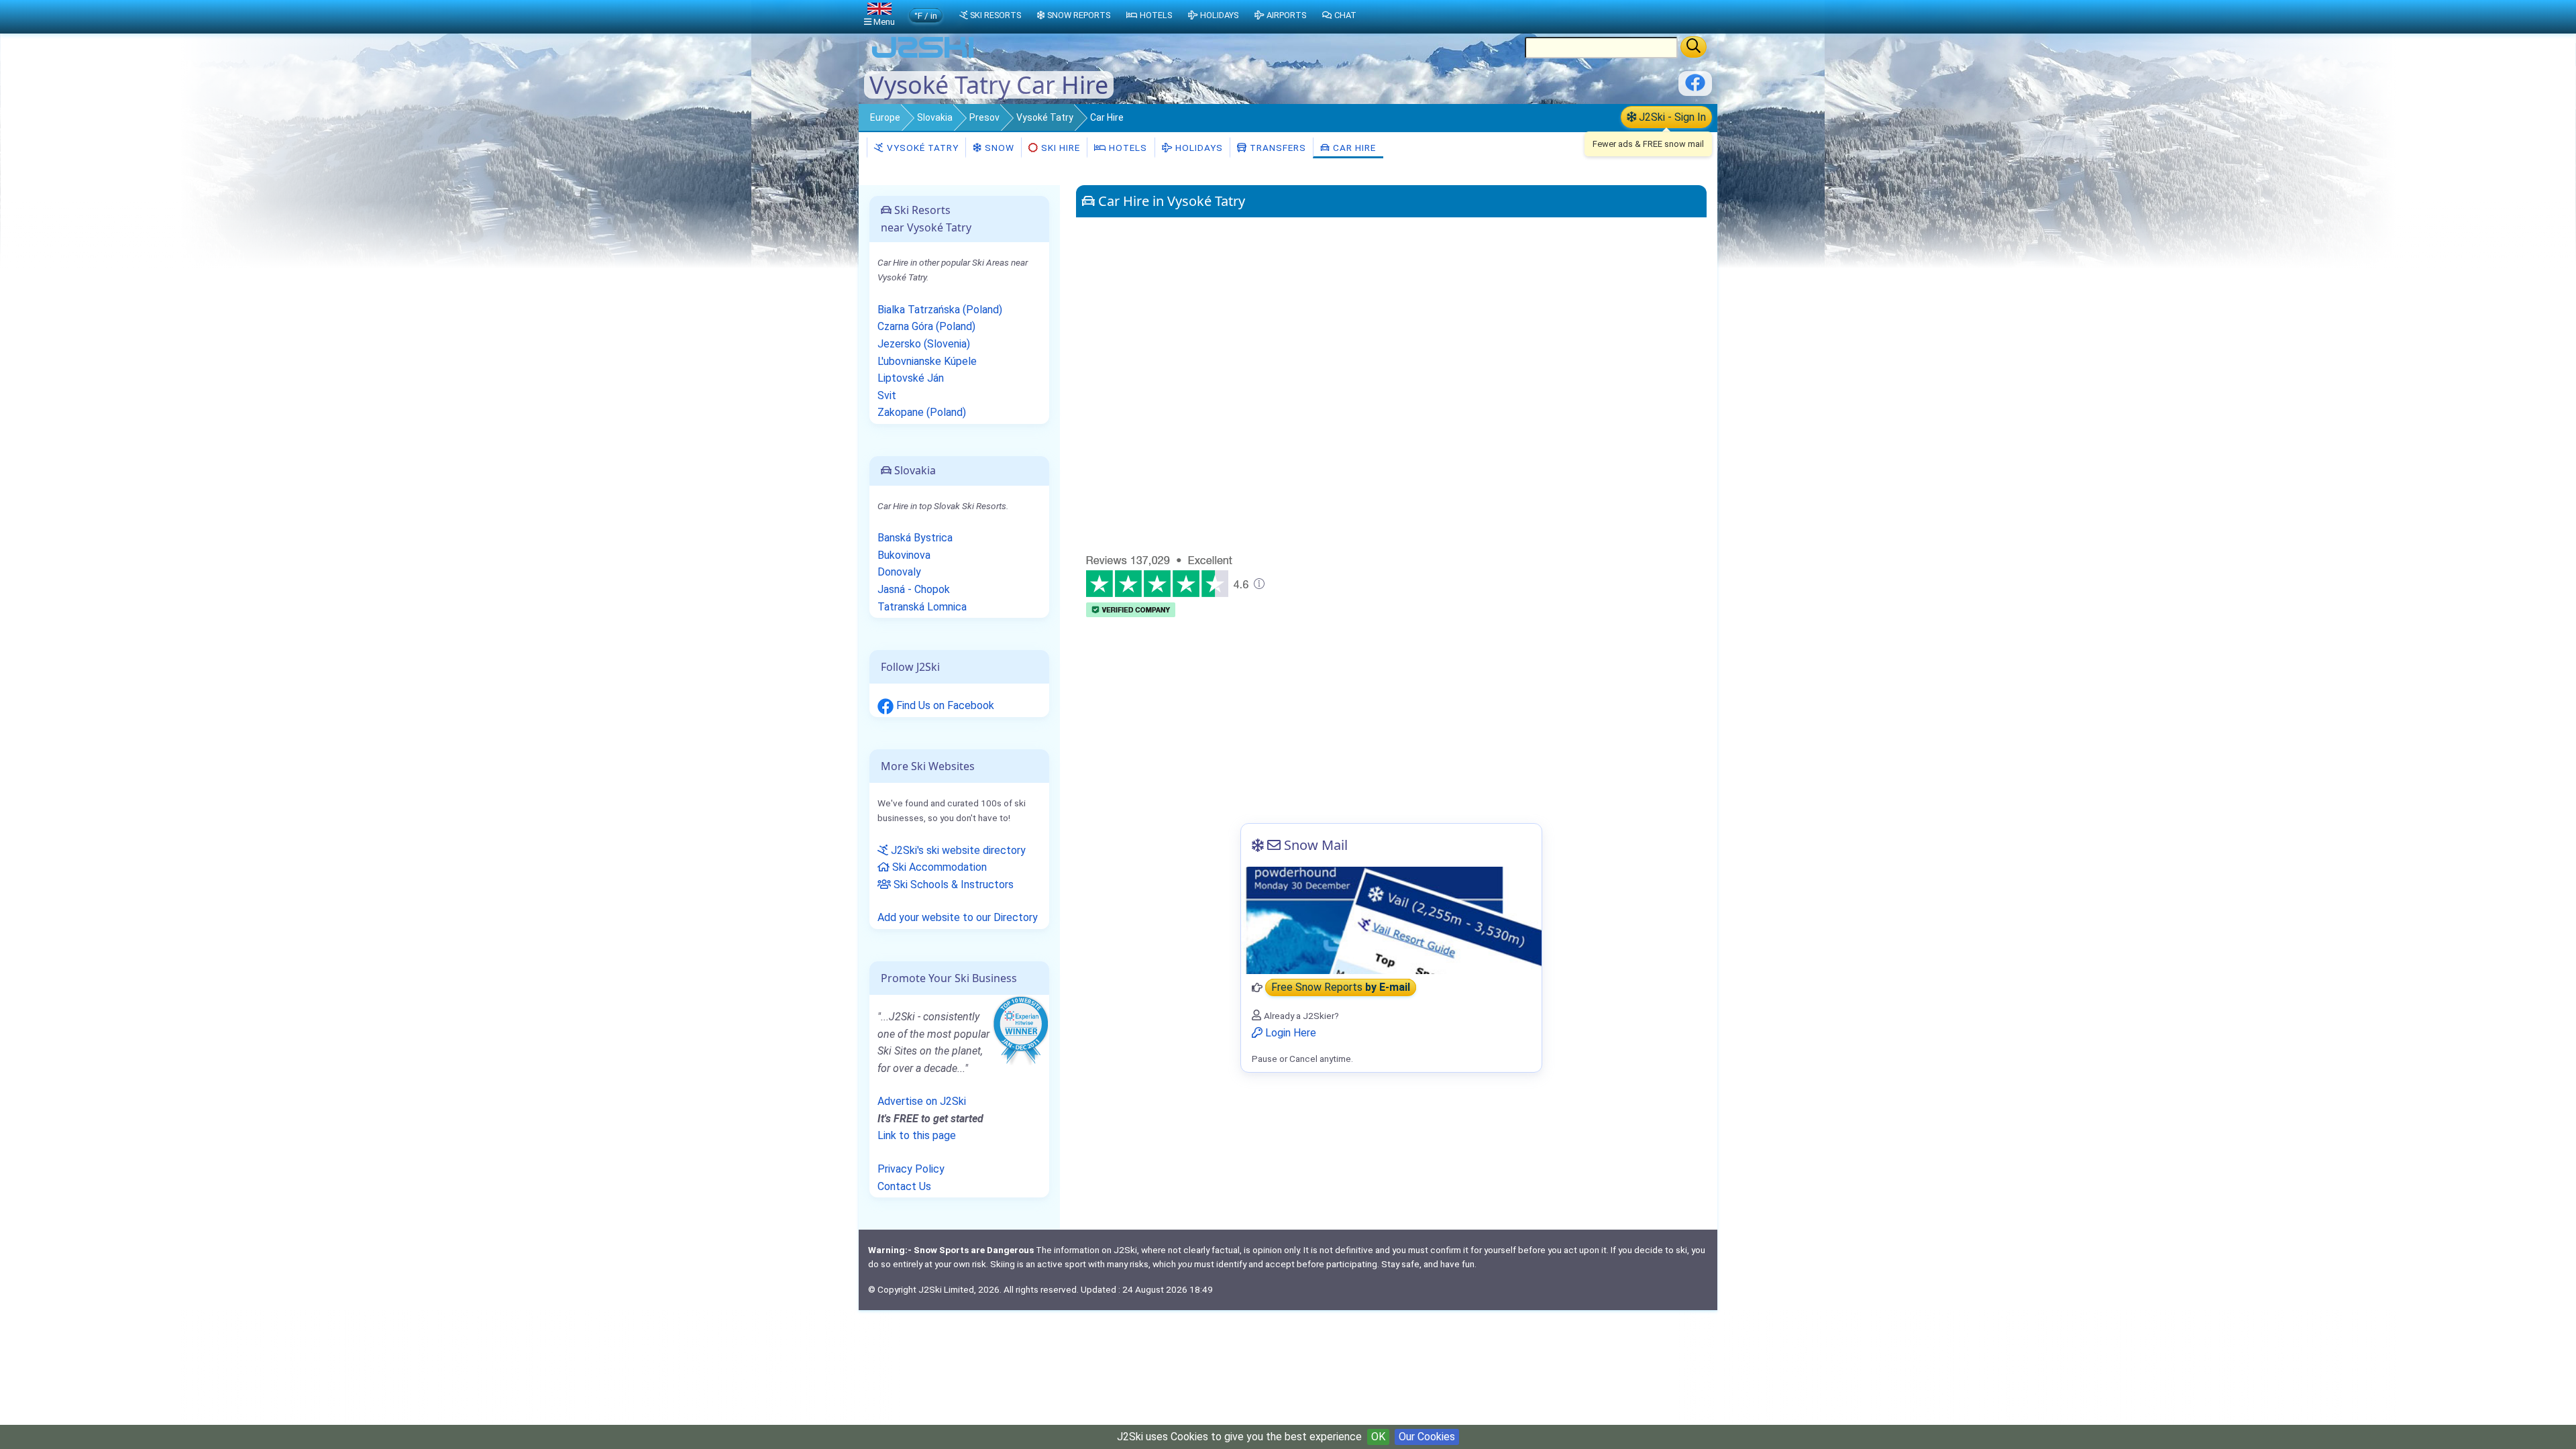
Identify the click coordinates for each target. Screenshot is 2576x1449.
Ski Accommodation (938, 867)
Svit (887, 395)
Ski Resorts (996, 15)
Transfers (1277, 148)
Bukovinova (904, 555)
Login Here (1289, 1033)
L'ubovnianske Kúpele (927, 361)
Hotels (1127, 148)
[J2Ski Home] (923, 57)
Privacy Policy (911, 1169)
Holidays (1198, 148)
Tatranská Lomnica (922, 607)
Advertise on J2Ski (922, 1101)
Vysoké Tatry (1045, 117)
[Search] (1694, 47)
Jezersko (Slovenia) (924, 344)
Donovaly (899, 572)
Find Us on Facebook (944, 705)
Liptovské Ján (911, 378)
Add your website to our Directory (958, 917)
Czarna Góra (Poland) (926, 326)
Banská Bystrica (915, 538)
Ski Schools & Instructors (952, 884)
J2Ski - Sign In (1671, 117)
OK (1378, 1437)
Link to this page (917, 1135)
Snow (998, 148)
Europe (885, 117)
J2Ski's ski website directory (957, 850)
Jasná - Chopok (914, 589)
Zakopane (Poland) (922, 412)
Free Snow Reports (1341, 988)
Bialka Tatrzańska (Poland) (940, 310)
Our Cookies (1427, 1437)
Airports (1286, 15)
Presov (984, 117)
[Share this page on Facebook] (1695, 88)
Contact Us (904, 1186)
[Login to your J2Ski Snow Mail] (1391, 920)
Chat (1345, 15)
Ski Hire (1061, 148)
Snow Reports (1079, 15)
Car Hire (1353, 148)
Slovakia (935, 117)
